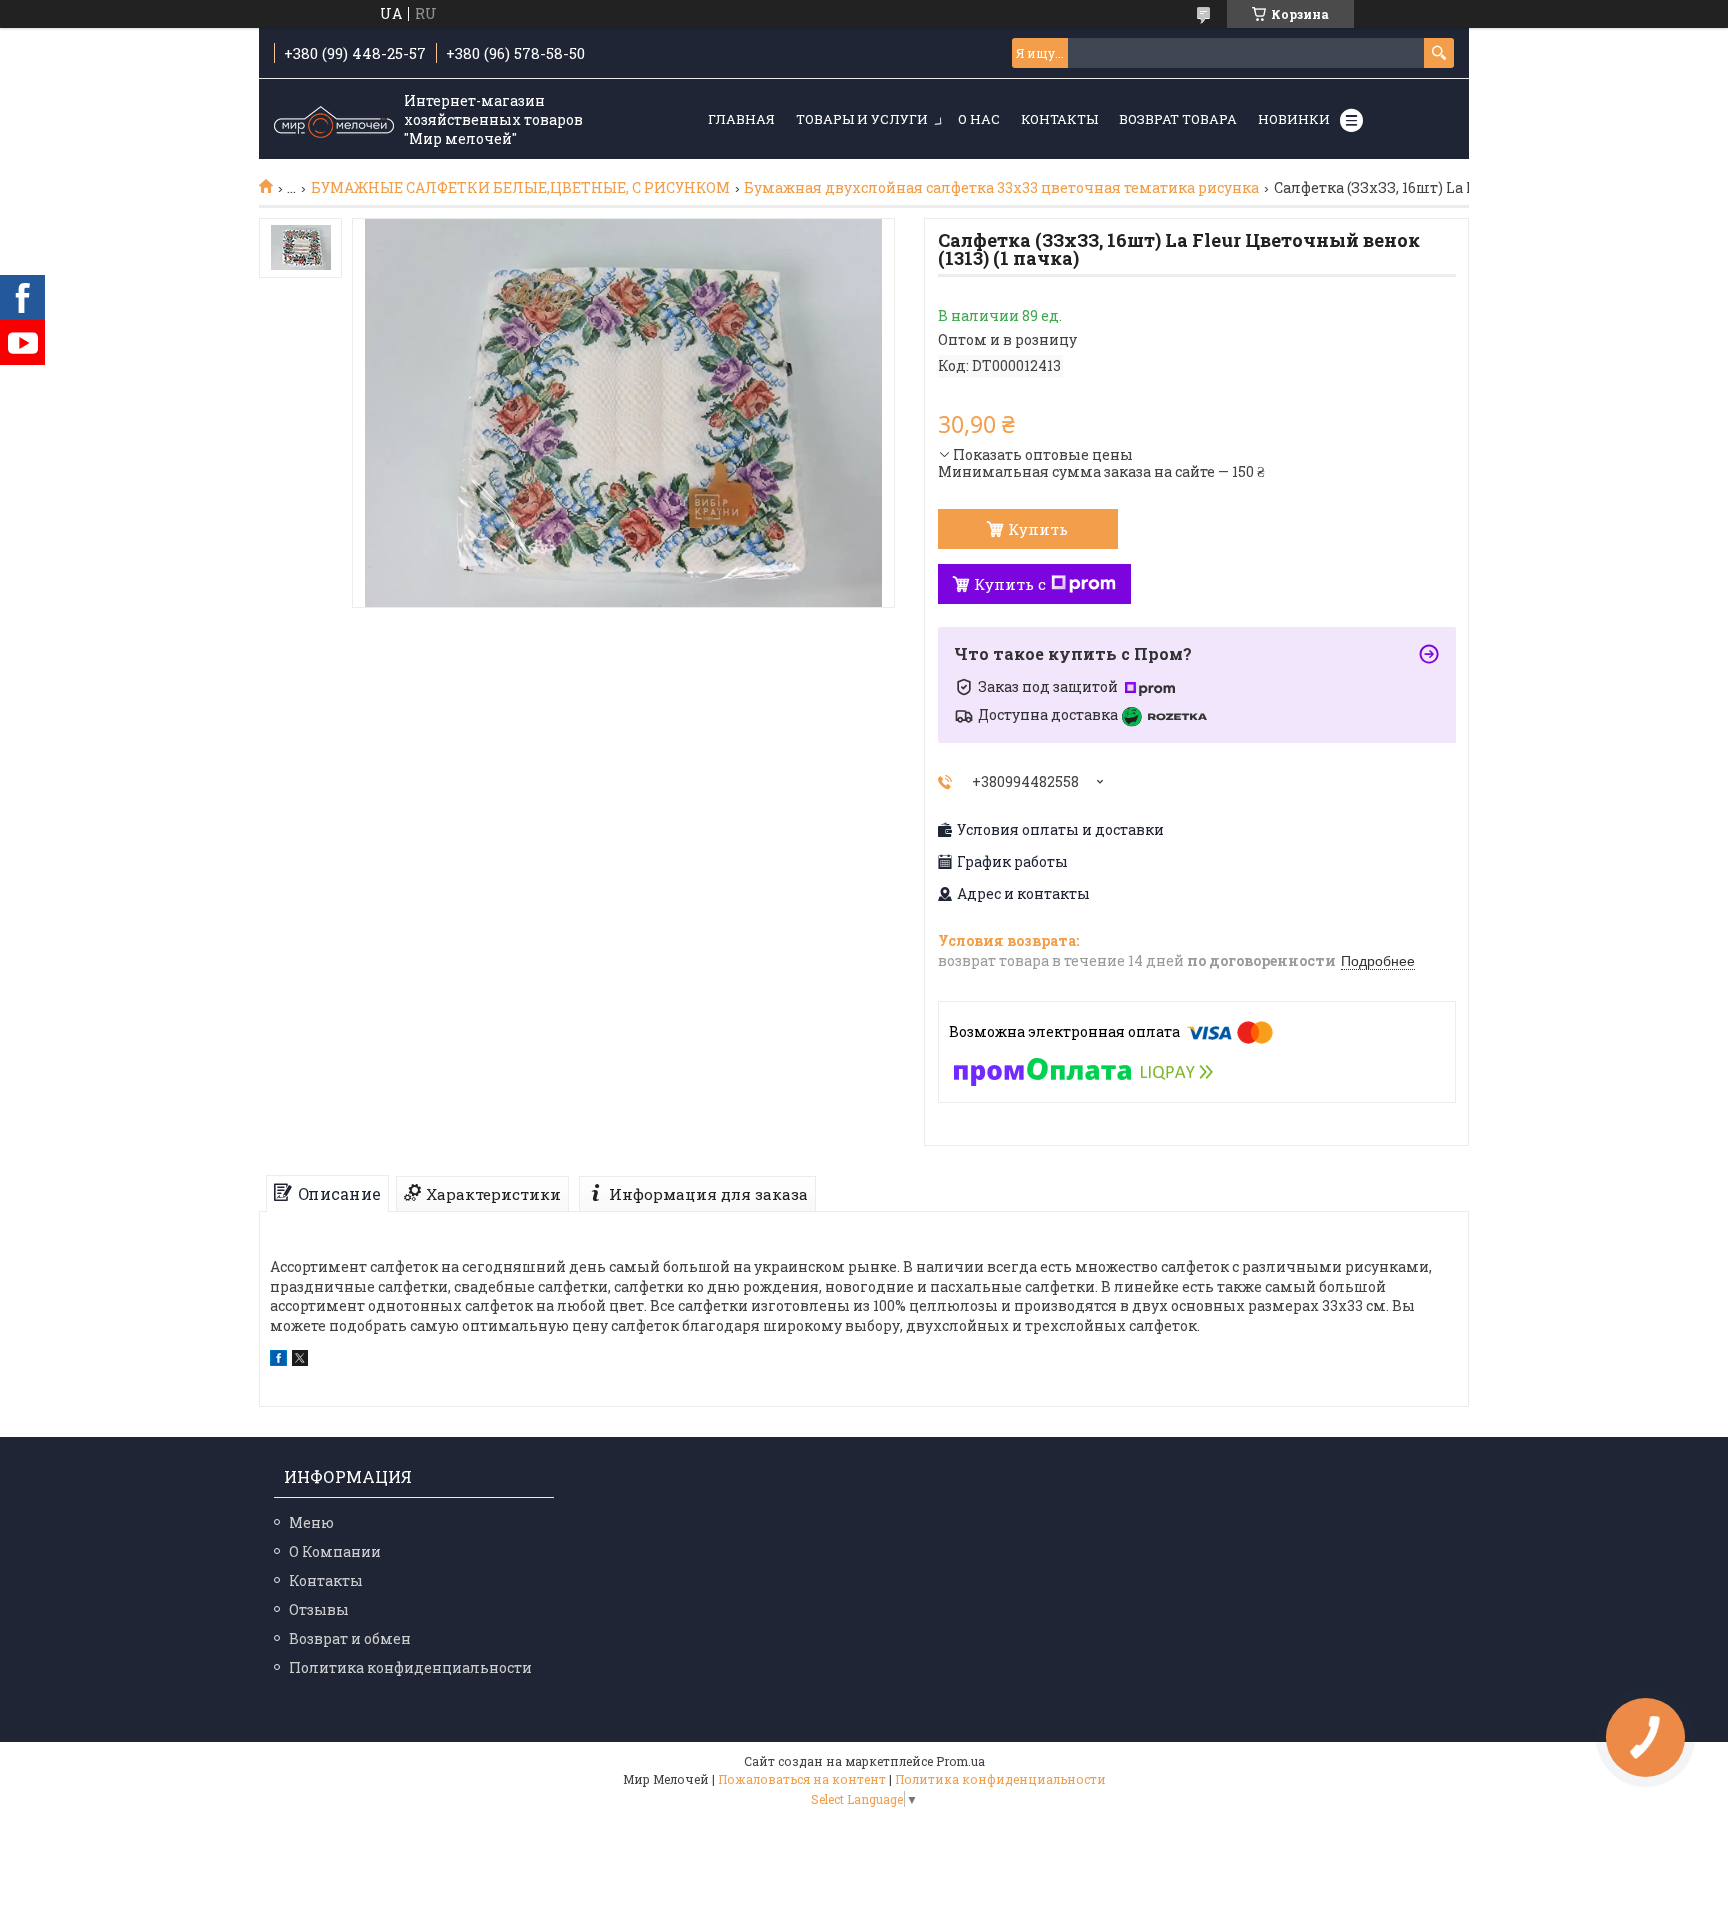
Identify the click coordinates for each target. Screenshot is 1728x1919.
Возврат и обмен (350, 1638)
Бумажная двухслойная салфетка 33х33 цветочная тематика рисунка (1001, 188)
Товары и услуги (862, 119)
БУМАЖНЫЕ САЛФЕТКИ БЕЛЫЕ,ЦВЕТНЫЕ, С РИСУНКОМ (520, 188)
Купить (1038, 529)
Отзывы (319, 1609)
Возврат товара (1178, 119)
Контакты (1059, 119)
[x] (300, 1360)
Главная (741, 119)
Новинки (1294, 119)
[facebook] (278, 1360)
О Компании (335, 1551)
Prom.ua (960, 1761)
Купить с (1010, 584)
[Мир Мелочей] (334, 120)
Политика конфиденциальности (410, 1667)
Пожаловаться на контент (802, 1779)
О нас (979, 119)
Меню (311, 1522)
